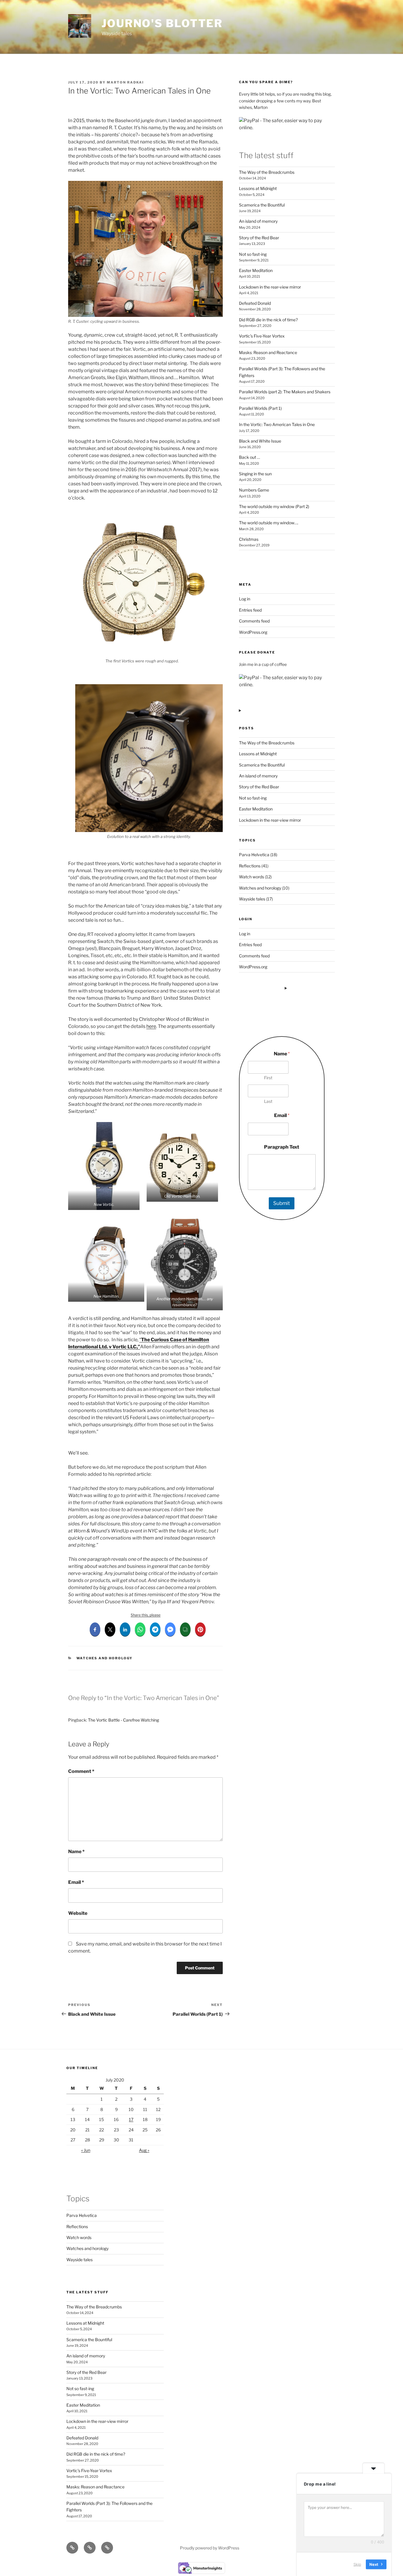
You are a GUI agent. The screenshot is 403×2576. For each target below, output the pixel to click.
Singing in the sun (255, 474)
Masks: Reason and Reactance (268, 352)
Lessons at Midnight (258, 188)
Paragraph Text (282, 1147)
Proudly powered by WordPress (210, 2548)
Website (78, 1913)
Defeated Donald (255, 303)
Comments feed (254, 621)
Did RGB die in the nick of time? (268, 320)
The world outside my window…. (269, 523)
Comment (81, 1771)
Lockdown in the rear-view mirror (270, 287)
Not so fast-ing (253, 254)
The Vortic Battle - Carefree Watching (123, 1720)
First (268, 1078)
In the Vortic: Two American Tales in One (277, 424)
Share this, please (146, 1615)
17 (131, 2119)
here (151, 1026)
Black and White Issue (260, 441)
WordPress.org (253, 632)
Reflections (250, 866)
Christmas (249, 539)
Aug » (144, 2150)
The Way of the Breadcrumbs (267, 172)
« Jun (86, 2150)
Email (76, 1882)
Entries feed (250, 610)
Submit (282, 1203)
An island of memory (258, 221)
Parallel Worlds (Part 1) (260, 408)
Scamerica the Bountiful (262, 205)
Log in (245, 599)
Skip (357, 2564)
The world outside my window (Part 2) (274, 506)
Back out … (249, 457)
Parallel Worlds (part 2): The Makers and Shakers (285, 392)
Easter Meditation (256, 270)
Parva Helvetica (254, 855)
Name (76, 1852)
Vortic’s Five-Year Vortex (262, 336)
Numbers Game (254, 490)
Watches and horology (105, 1658)
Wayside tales (252, 899)
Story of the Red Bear (259, 238)
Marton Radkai (125, 82)
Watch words (252, 877)
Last (268, 1101)
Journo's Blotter (162, 23)
